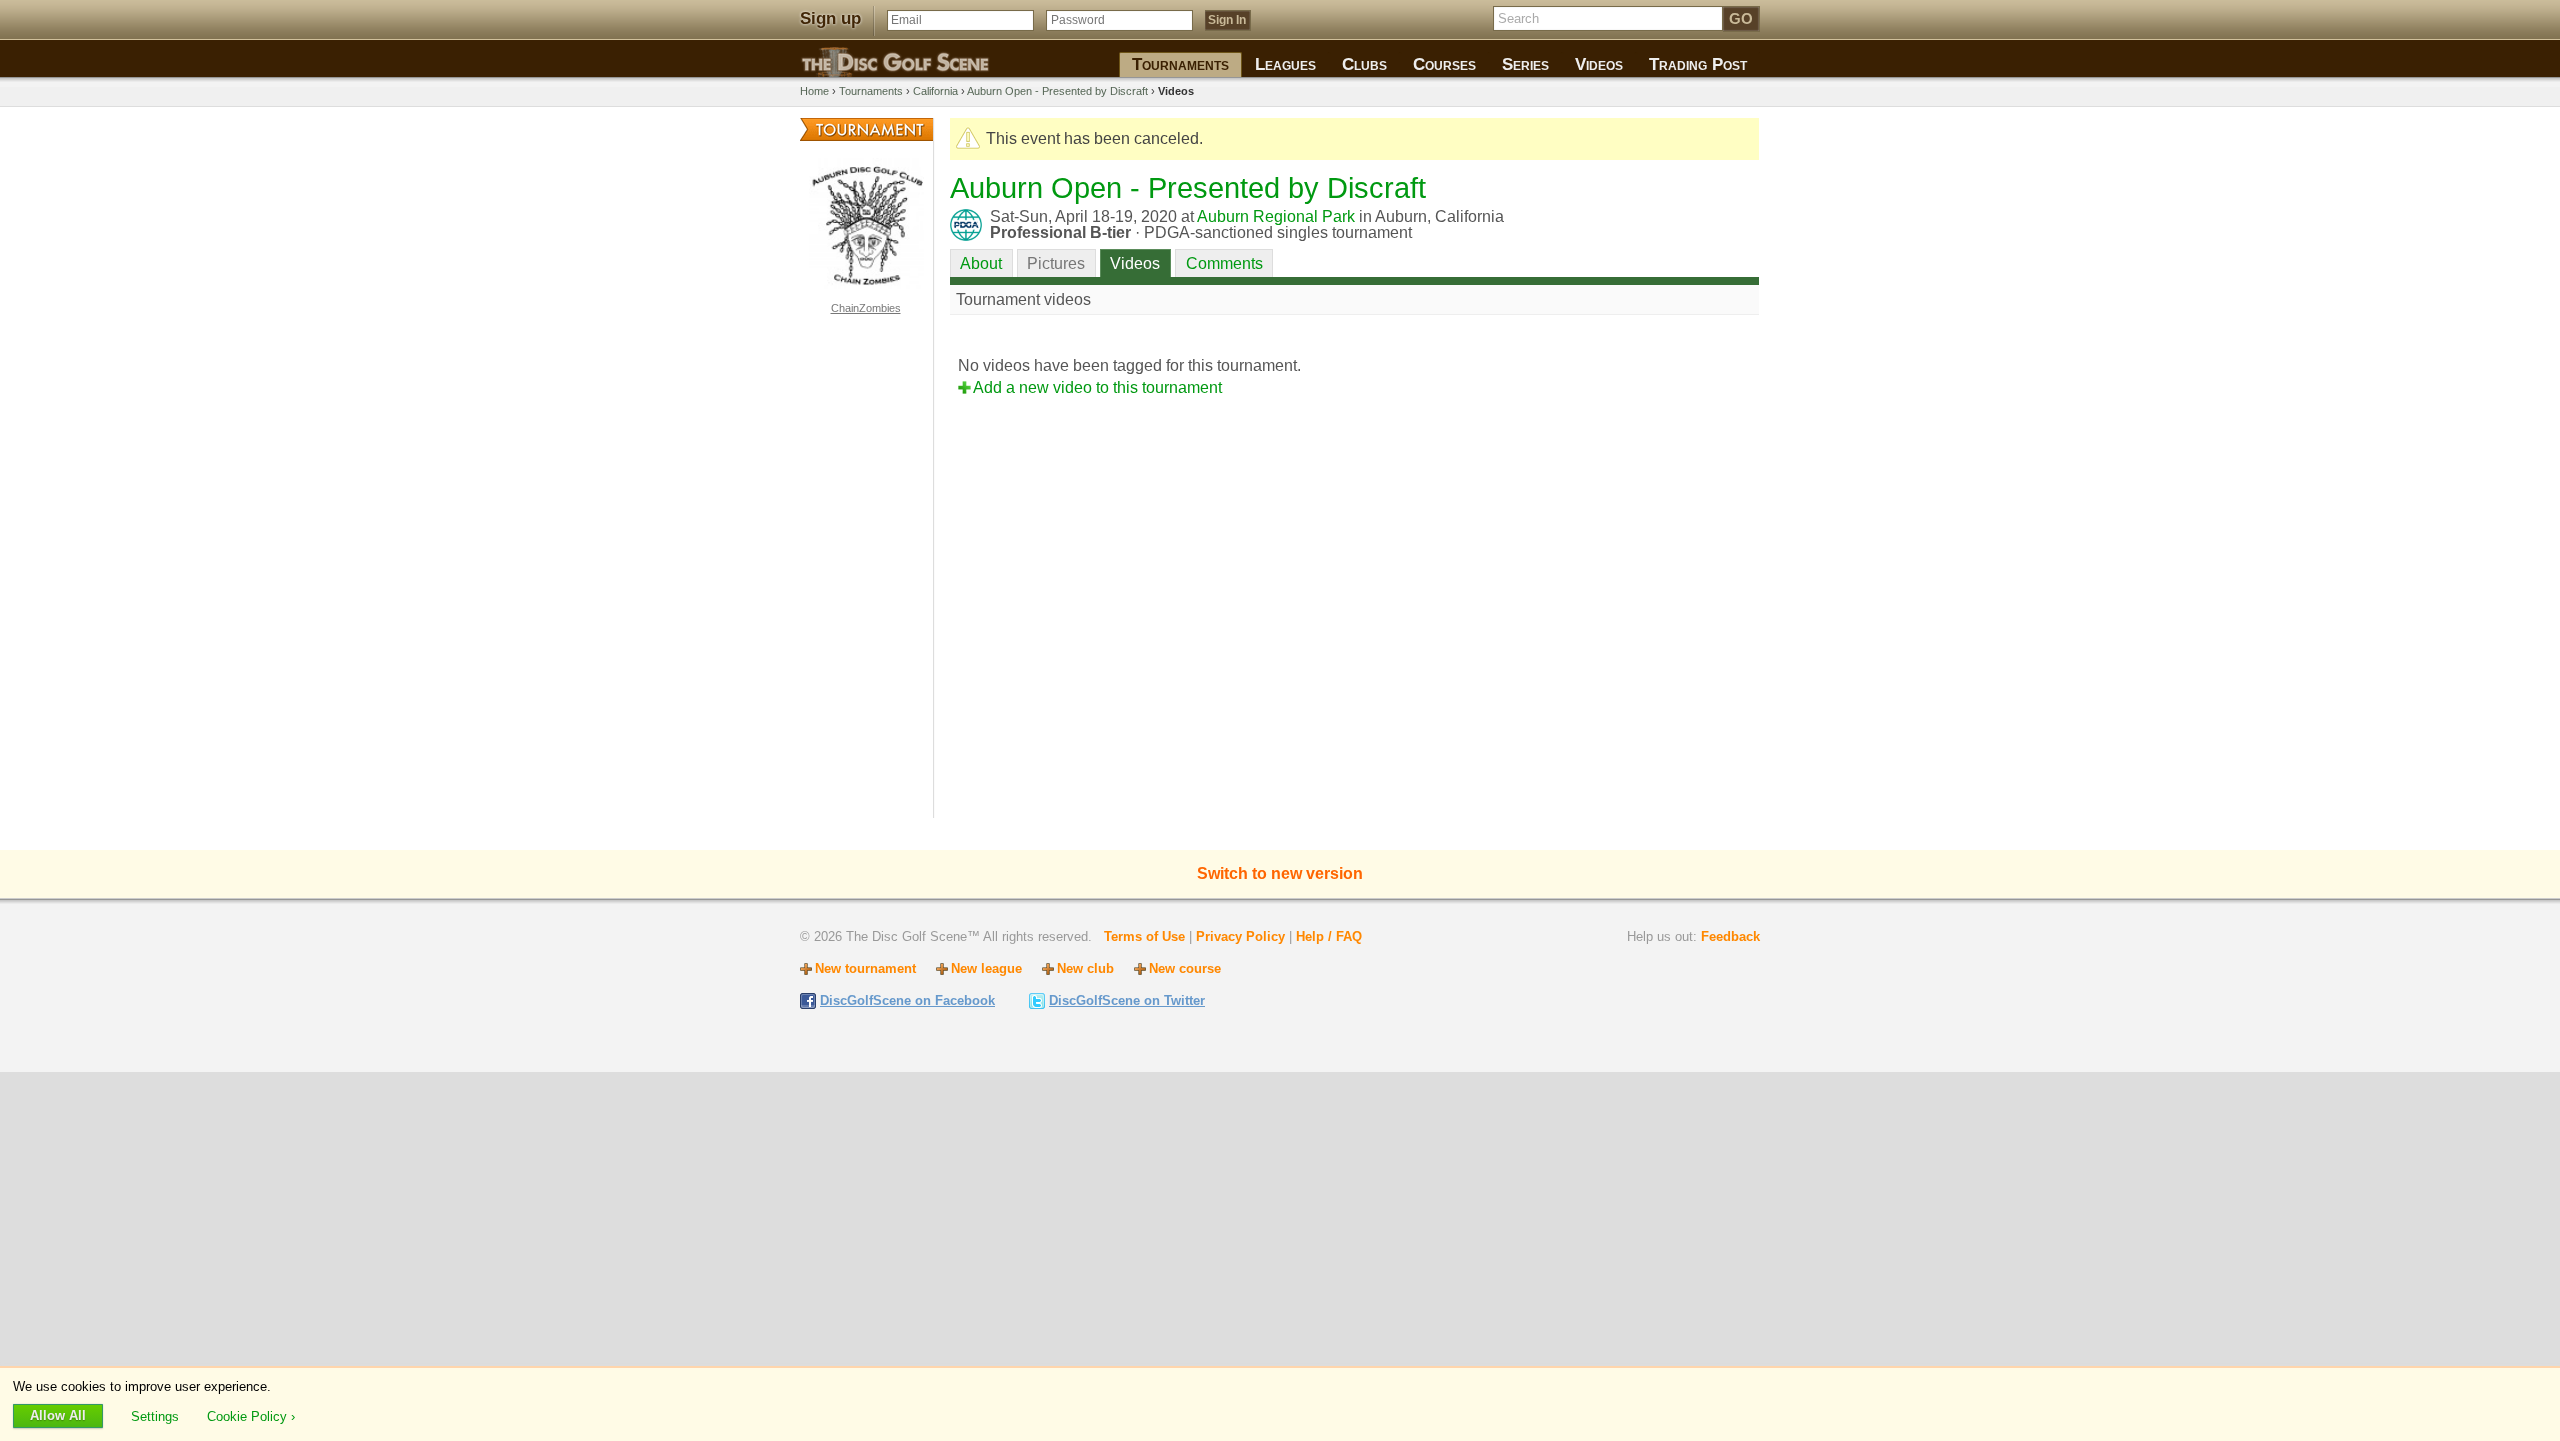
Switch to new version (1280, 873)
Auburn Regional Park (1276, 216)
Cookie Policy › (251, 1415)
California (935, 91)
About (981, 263)
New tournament (865, 968)
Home (814, 91)
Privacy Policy (1240, 936)
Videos (1135, 263)
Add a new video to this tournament (1097, 387)
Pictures (1056, 263)
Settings (157, 1415)
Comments (1224, 263)
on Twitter (1127, 1000)
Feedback (1730, 936)
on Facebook (907, 1000)
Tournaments (871, 91)
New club (1085, 968)
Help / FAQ (1329, 936)
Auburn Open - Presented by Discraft (1057, 91)
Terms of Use (1144, 936)
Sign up (830, 18)
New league (986, 968)
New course (1185, 968)
